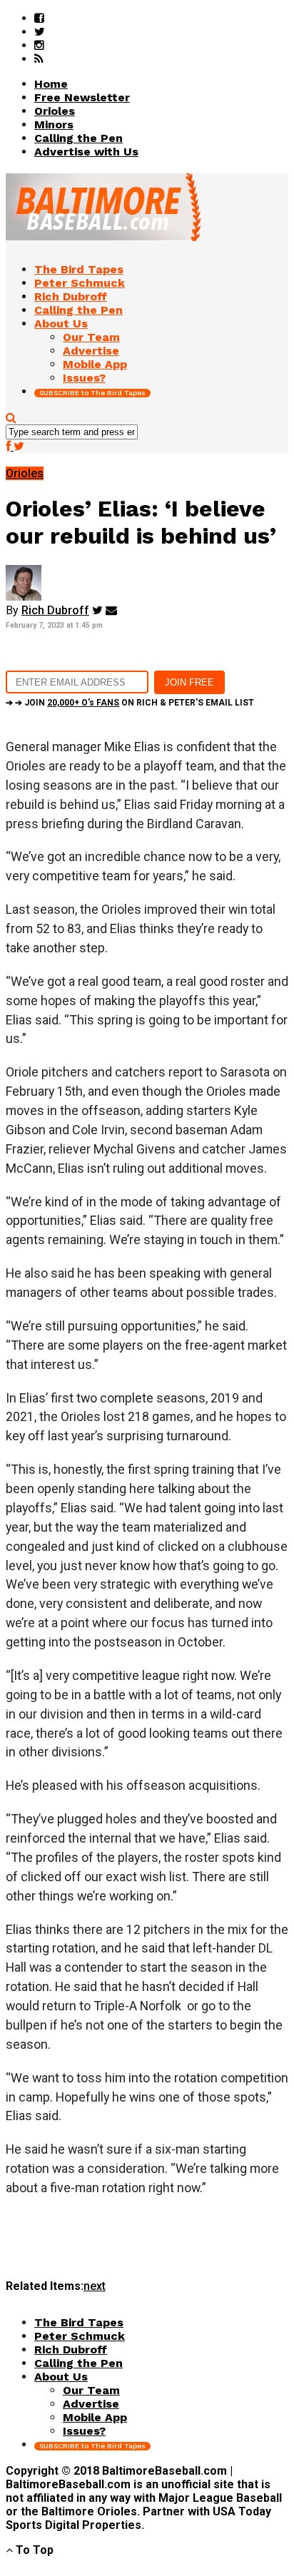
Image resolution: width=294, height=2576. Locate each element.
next (95, 2286)
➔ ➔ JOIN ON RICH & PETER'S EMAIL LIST (130, 703)
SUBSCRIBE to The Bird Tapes (92, 393)
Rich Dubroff (55, 610)
